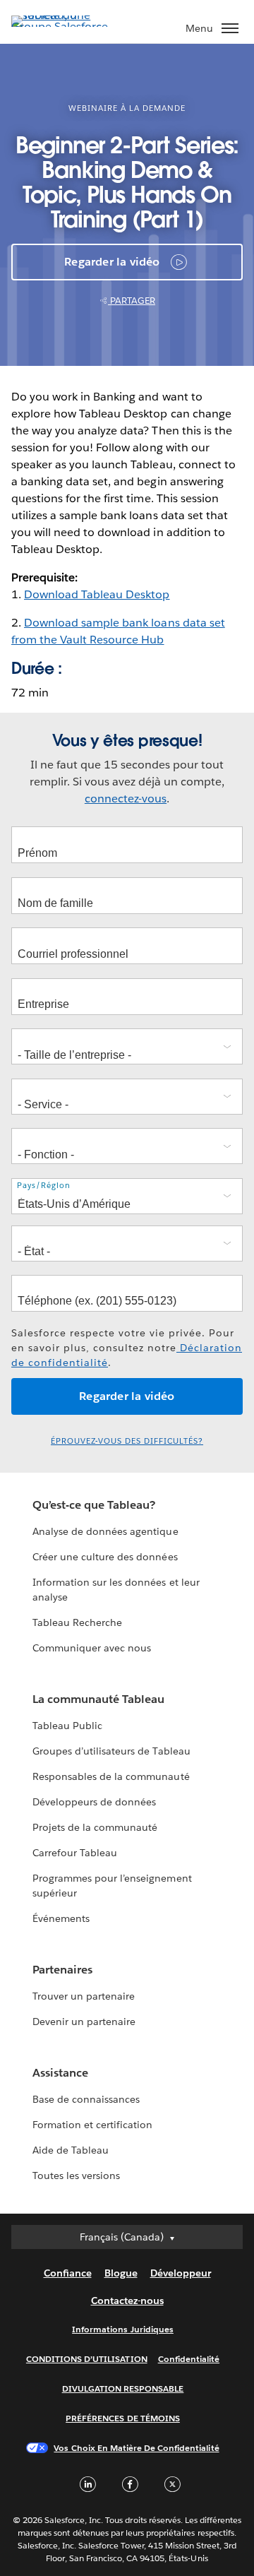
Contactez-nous (127, 2301)
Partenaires (62, 1970)
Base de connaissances (86, 2099)
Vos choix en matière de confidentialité (136, 2448)
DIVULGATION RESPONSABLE (123, 2388)
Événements (61, 1918)
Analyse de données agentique (105, 1531)
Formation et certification (93, 2125)
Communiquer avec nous (92, 1648)
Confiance (68, 2273)
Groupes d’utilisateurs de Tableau (111, 1751)
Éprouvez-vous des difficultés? (127, 1441)
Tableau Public (67, 1726)
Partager (132, 301)
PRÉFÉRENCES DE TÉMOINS (123, 2418)
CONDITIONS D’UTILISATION (87, 2359)
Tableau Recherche (77, 1622)
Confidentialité (189, 2359)
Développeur (181, 2273)
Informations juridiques (123, 2329)
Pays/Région (44, 1186)
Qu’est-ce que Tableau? (94, 1505)
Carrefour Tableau (75, 1853)
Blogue (121, 2273)
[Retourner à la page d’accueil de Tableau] (61, 26)
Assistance (60, 2073)
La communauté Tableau (98, 1699)
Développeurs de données (94, 1802)
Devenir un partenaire (84, 2022)
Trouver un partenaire (84, 1996)
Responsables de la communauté (111, 1776)
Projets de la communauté (95, 1827)
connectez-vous (126, 799)
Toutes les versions (76, 2176)
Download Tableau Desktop (97, 594)
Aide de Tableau (71, 2150)
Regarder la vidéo (112, 262)
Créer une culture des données (105, 1557)
